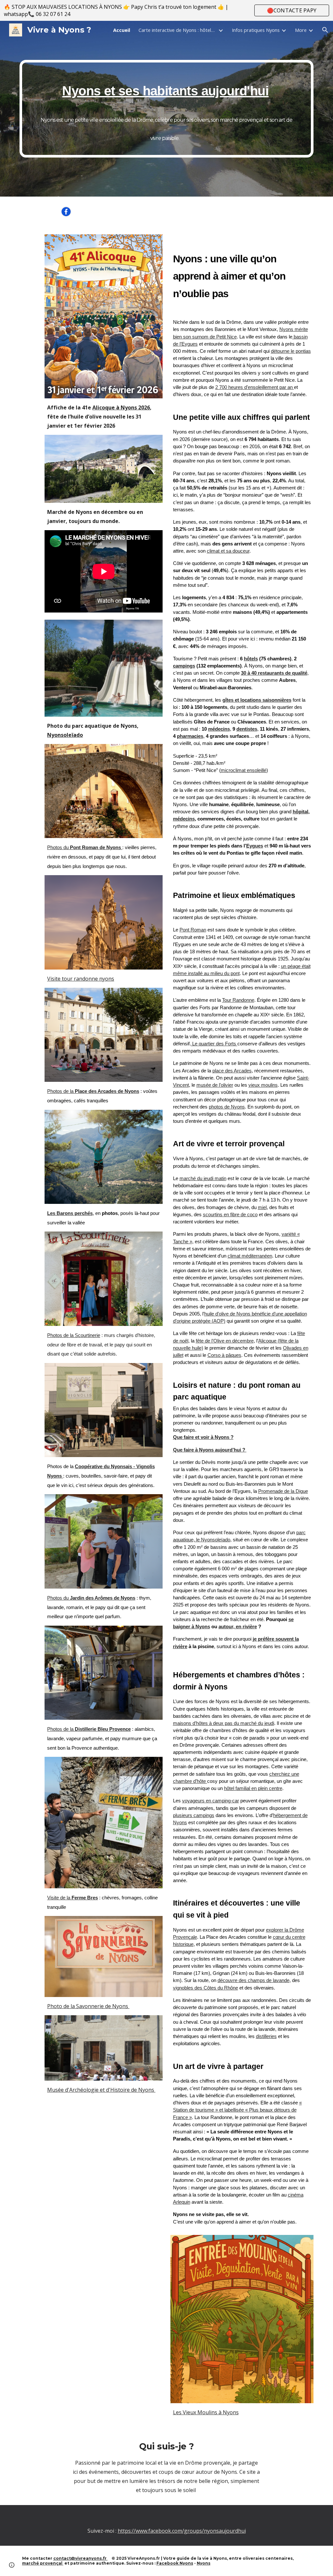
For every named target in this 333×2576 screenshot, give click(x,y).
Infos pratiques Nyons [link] (256, 30)
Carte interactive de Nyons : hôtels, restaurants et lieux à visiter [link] (178, 30)
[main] (167, 109)
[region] (166, 10)
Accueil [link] (122, 30)
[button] (325, 30)
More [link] (301, 30)
